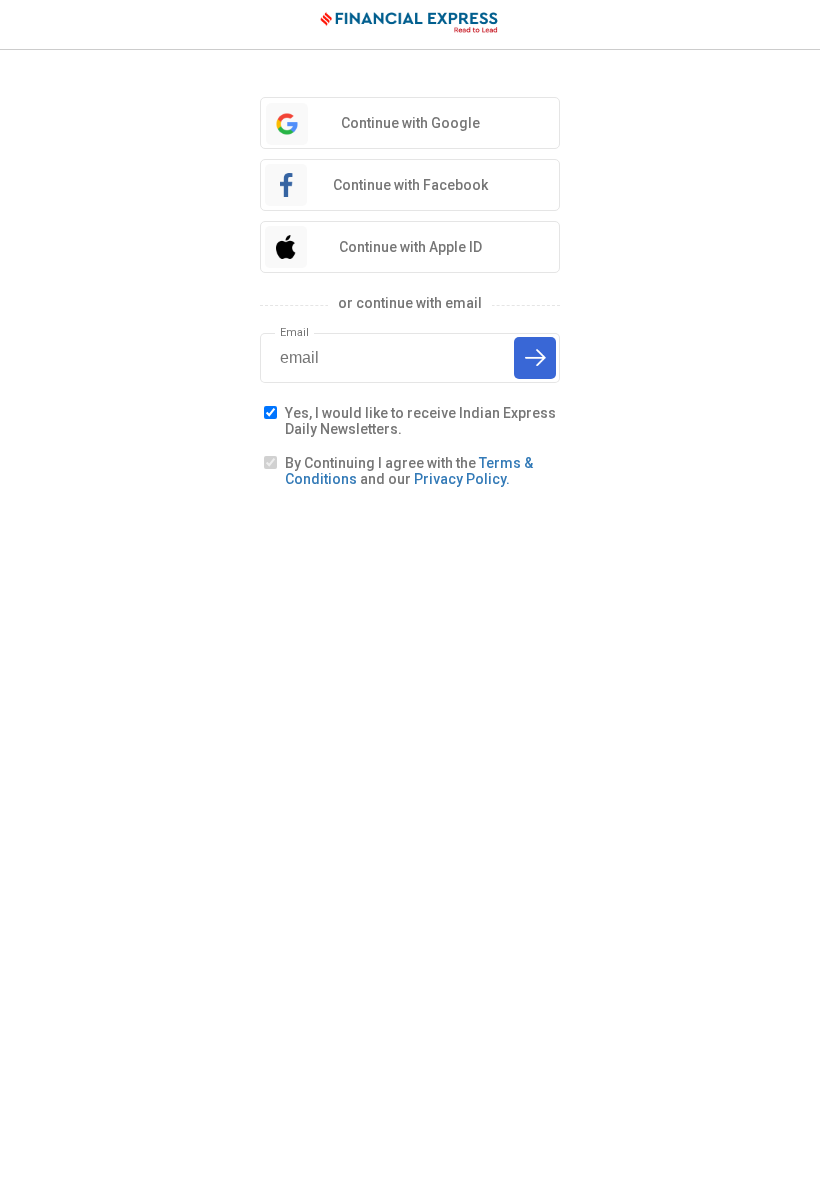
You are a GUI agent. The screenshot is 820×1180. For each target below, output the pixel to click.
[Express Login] (410, 25)
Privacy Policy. (462, 479)
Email (294, 332)
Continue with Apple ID (410, 247)
